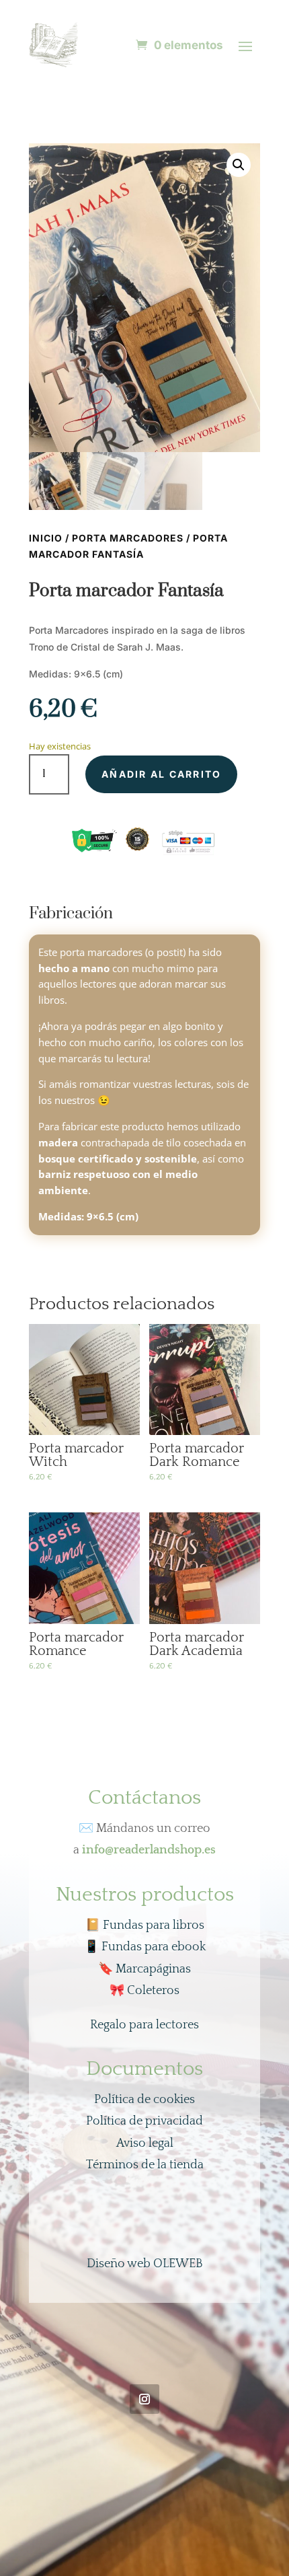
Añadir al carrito (161, 774)
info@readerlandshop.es (149, 1850)
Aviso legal (145, 2143)
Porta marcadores (128, 538)
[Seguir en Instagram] (144, 2399)
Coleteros (144, 1991)
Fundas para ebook (145, 1947)
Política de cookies (144, 2100)
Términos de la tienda (145, 2165)
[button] (239, 165)
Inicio (46, 538)
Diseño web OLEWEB (145, 2264)
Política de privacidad (144, 2121)
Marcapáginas (144, 1969)
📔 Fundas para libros (145, 1925)
